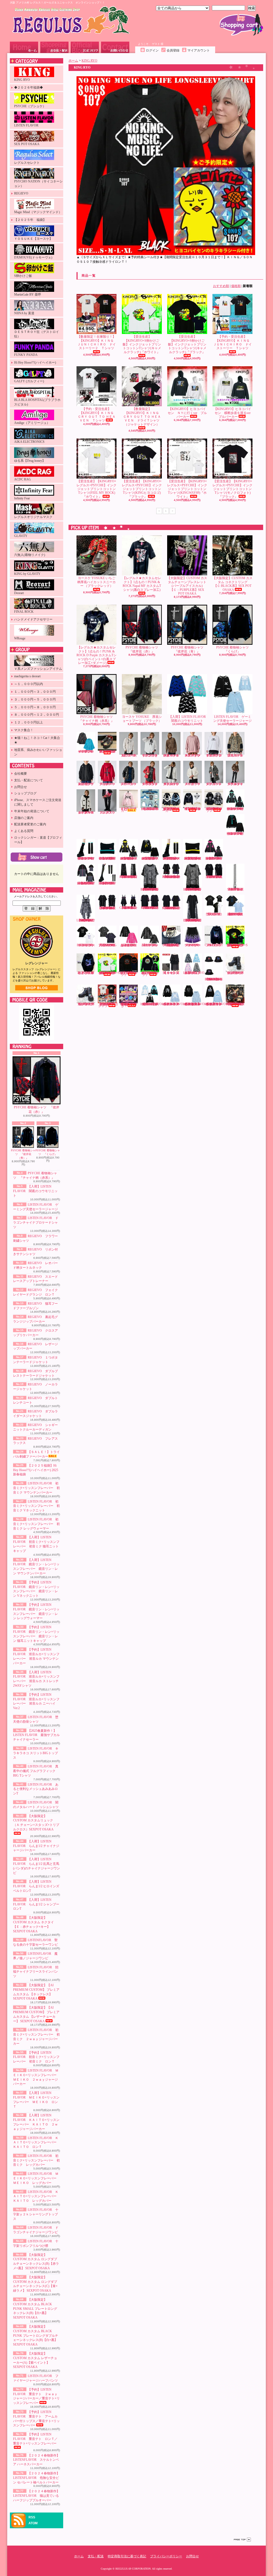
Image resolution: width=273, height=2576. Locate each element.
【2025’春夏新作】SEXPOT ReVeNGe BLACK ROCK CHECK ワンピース (129, 908)
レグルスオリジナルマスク (33, 517)
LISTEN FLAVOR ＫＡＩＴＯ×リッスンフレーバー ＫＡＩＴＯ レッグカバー (36, 2196)
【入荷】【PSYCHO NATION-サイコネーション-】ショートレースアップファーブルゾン (192, 809)
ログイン (152, 50)
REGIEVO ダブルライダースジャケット (236, 784)
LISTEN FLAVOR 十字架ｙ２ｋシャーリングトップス (36, 2214)
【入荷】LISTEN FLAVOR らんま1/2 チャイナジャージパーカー (36, 1846)
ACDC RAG (23, 479)
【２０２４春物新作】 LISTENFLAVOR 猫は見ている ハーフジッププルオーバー (36, 2496)
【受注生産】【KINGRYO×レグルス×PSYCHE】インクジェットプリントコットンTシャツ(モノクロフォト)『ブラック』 (232, 489)
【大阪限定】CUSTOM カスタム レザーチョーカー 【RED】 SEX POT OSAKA (171, 945)
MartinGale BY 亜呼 (28, 294)
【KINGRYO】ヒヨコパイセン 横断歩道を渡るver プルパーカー (234, 413)
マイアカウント (199, 50)
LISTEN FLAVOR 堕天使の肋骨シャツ (215, 914)
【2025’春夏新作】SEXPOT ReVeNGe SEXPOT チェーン (236, 889)
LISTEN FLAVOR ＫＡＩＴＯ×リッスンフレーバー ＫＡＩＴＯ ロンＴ (36, 2143)
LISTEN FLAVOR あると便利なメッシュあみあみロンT (36, 1789)
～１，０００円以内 (29, 684)
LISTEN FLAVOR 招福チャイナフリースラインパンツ (36, 1972)
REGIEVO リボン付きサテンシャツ (151, 755)
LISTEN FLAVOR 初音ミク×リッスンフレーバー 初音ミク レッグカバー (36, 2160)
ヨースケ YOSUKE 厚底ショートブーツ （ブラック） (142, 719)
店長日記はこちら (37, 988)
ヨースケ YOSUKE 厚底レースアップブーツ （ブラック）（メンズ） (235, 973)
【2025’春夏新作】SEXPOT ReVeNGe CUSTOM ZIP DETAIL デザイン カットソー (214, 877)
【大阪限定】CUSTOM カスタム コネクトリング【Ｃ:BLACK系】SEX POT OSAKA (232, 584)
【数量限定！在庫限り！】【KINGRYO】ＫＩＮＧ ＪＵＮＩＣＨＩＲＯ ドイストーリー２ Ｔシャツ (97, 342)
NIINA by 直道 (24, 313)
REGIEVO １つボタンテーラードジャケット (151, 784)
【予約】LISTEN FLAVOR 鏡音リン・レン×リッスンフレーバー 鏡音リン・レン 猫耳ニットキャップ (193, 858)
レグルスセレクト (27, 163)
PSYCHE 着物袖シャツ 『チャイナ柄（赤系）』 (97, 719)
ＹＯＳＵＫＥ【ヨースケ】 (33, 239)
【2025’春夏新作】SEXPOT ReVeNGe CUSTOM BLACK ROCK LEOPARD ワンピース (86, 920)
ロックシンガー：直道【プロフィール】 (38, 840)
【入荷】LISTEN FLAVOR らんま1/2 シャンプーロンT (36, 1904)
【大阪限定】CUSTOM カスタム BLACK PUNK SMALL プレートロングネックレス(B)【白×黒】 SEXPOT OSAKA (35, 2309)
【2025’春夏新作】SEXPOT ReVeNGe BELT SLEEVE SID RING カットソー (172, 908)
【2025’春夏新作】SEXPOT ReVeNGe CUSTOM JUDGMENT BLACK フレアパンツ (129, 877)
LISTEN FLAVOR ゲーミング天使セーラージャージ (232, 719)
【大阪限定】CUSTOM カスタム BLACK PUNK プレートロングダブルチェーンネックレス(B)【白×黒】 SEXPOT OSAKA (36, 2336)
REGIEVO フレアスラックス (108, 813)
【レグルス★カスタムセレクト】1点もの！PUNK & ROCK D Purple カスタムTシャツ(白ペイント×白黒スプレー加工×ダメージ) (97, 655)
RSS (32, 2517)
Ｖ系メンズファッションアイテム (38, 669)
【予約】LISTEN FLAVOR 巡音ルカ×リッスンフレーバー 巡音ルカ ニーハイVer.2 (108, 883)
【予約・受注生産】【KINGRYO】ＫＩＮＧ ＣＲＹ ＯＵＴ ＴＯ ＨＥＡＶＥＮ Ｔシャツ (97, 415)
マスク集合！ (24, 730)
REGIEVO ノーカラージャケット (194, 784)
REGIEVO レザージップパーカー (130, 784)
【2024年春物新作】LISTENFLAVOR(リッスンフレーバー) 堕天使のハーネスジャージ (154, 1004)
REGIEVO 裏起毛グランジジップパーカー (87, 784)
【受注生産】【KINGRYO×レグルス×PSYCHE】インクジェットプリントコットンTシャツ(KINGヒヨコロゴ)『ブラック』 (142, 489)
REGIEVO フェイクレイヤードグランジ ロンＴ (215, 755)
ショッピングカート (241, 25)
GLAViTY (21, 536)
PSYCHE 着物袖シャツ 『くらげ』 (48, 1152)
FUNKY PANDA (26, 355)
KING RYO (22, 80)
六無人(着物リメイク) (30, 555)
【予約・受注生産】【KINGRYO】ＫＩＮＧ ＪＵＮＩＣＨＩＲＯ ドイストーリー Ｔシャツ (233, 342)
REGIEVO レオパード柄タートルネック (172, 755)
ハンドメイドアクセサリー (33, 619)
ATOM (33, 2523)
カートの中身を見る (37, 857)
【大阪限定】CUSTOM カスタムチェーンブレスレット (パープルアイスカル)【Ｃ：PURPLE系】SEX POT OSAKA (187, 586)
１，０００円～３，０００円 (35, 692)
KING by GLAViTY (27, 574)
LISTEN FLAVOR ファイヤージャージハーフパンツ (193, 945)
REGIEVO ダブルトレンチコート (215, 784)
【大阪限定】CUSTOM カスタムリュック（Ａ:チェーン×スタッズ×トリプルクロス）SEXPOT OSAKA (36, 1823)
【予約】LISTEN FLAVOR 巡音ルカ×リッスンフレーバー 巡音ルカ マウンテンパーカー (214, 858)
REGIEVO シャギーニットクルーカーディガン (87, 813)
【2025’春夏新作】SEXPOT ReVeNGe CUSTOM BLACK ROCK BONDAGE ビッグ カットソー (108, 908)
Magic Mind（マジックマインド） (38, 212)
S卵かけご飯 (23, 276)
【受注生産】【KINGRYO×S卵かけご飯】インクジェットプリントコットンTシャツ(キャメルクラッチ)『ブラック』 (187, 344)
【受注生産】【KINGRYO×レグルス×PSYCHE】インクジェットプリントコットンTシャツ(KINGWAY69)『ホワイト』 (187, 489)
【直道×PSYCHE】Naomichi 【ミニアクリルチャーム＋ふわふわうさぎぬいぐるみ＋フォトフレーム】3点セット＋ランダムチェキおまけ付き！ (129, 1005)
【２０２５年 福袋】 (30, 220)
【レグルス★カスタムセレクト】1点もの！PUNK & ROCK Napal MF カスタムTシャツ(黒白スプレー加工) (142, 584)
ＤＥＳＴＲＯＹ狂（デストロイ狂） (37, 334)
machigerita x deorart (27, 676)
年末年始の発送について (32, 811)
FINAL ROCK (24, 612)
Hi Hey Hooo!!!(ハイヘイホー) (35, 363)
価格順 (236, 286)
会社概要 (21, 774)
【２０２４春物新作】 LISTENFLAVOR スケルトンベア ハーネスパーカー (36, 2460)
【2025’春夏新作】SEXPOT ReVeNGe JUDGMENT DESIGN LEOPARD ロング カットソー (193, 920)
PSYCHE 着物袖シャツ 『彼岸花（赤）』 (37, 1110)
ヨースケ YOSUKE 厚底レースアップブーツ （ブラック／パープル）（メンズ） (86, 1004)
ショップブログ (85, 47)
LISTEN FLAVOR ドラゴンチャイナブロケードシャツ (36, 1223)
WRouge (20, 638)
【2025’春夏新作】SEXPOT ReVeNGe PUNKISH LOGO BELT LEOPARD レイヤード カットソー (150, 889)
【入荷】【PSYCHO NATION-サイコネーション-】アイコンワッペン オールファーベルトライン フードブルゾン (214, 810)
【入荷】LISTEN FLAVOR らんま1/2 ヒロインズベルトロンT (36, 1886)
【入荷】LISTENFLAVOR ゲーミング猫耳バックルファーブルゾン (196, 973)
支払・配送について (54, 47)
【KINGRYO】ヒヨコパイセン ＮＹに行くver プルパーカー (187, 413)
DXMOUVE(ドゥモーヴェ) (33, 257)
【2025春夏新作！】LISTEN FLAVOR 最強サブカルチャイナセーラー (36, 1735)
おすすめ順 (221, 286)
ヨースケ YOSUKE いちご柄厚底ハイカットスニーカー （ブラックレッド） (97, 582)
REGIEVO (21, 193)
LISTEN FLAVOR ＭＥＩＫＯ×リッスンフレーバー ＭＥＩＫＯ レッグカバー (36, 2178)
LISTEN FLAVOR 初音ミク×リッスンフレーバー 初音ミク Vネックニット (36, 1506)
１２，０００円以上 (29, 722)
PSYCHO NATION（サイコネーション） (38, 184)
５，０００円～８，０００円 (35, 707)
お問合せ (115, 47)
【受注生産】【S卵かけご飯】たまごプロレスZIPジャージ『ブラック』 (150, 974)
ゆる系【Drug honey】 (30, 461)
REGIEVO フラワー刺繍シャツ (130, 755)
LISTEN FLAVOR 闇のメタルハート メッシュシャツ (150, 945)
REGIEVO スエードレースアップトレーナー (194, 755)
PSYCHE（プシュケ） (30, 106)
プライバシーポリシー (166, 2556)
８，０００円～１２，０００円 (37, 715)
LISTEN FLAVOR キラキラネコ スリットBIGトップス (36, 1753)
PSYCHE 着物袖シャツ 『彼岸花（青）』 (23, 1154)
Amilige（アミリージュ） (32, 423)
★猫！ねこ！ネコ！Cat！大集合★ (37, 740)
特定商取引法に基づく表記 (127, 2556)
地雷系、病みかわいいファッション (38, 752)
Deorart (19, 593)
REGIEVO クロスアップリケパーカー (108, 784)
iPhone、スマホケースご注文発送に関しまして (38, 802)
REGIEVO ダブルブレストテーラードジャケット (172, 784)
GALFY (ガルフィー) (29, 381)
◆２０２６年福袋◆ (29, 87)
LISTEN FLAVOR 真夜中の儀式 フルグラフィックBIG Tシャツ (36, 1771)
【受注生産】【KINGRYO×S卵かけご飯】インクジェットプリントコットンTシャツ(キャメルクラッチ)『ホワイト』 (142, 344)
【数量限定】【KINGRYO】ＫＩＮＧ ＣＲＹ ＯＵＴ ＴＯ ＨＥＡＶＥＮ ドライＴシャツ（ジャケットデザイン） (143, 417)
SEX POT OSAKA (27, 144)
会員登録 (173, 50)
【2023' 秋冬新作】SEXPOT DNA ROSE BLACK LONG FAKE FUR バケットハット (214, 979)
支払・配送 (96, 2556)
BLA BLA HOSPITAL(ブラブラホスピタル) (37, 402)
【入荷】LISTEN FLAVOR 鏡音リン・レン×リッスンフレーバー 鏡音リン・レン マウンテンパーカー (129, 858)
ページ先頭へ (242, 2540)
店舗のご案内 (24, 818)
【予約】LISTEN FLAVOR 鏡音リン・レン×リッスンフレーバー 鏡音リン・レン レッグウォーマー (172, 858)
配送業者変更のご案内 (30, 824)
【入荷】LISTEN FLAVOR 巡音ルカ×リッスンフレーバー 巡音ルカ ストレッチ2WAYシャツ (86, 883)
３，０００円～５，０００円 (35, 699)
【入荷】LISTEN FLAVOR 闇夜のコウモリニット (35, 1191)
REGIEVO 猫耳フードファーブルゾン (236, 755)
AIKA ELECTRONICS (29, 442)
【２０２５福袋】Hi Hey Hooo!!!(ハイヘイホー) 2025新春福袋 (36, 1470)
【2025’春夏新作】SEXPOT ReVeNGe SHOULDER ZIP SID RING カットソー (150, 908)
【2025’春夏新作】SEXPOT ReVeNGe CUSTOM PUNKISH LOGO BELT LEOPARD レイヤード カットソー (193, 889)
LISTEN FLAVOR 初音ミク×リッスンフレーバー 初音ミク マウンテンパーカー (36, 1488)
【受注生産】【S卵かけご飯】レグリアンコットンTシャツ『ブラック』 (129, 974)
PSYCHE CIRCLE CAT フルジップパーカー (214, 945)
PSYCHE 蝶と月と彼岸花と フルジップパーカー (86, 973)
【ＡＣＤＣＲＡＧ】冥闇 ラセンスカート (171, 973)
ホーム (24, 47)
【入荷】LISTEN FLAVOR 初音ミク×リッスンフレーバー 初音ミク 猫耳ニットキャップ (108, 858)
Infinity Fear (22, 498)
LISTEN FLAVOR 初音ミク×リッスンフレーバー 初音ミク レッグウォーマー (36, 1524)
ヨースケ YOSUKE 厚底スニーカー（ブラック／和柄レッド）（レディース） (107, 751)
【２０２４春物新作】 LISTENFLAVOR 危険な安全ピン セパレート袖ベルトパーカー (36, 2478)
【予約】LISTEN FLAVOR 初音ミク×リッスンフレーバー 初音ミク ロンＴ (36, 2057)
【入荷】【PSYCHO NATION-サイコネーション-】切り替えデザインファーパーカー (171, 810)
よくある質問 (24, 831)
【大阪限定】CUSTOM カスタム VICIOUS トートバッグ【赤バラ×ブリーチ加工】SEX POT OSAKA (235, 1004)
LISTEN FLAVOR (26, 125)
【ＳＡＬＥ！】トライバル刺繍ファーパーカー (129, 810)
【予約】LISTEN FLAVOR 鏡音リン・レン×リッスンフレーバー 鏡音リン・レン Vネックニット (150, 858)
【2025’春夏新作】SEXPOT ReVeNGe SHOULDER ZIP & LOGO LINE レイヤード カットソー (172, 877)
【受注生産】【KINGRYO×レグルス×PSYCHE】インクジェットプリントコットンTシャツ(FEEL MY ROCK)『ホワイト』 (97, 489)
